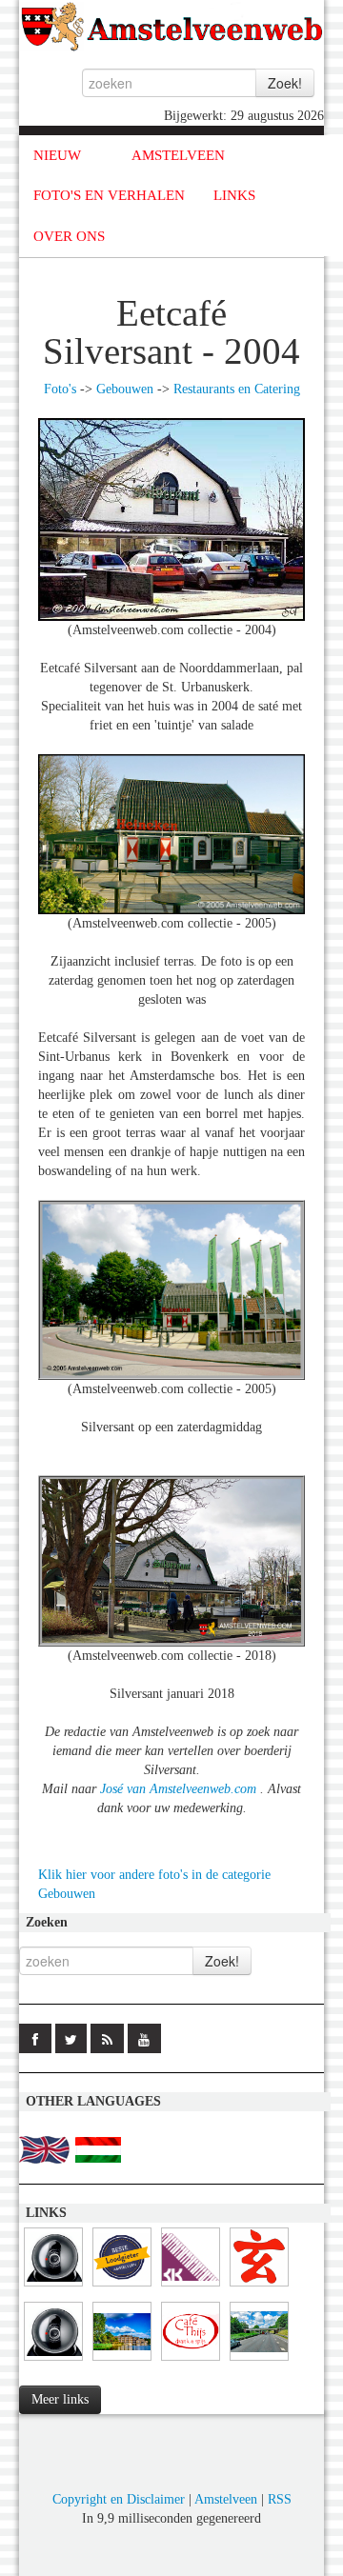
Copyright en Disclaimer (119, 2499)
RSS (280, 2499)
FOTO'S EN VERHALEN (109, 195)
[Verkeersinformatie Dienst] (259, 2361)
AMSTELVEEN (178, 155)
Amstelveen (226, 2499)
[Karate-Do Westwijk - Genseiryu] (259, 2287)
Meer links (60, 2399)
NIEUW (57, 155)
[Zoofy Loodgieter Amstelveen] (122, 2287)
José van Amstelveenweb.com (180, 1789)
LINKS (234, 195)
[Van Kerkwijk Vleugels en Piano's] (191, 2287)
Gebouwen (125, 389)
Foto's (60, 389)
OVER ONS (69, 236)
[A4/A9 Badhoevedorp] (53, 2361)
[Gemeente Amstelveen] (122, 2361)
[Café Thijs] (191, 2361)
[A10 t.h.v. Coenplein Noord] (53, 2287)
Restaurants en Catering (237, 389)
